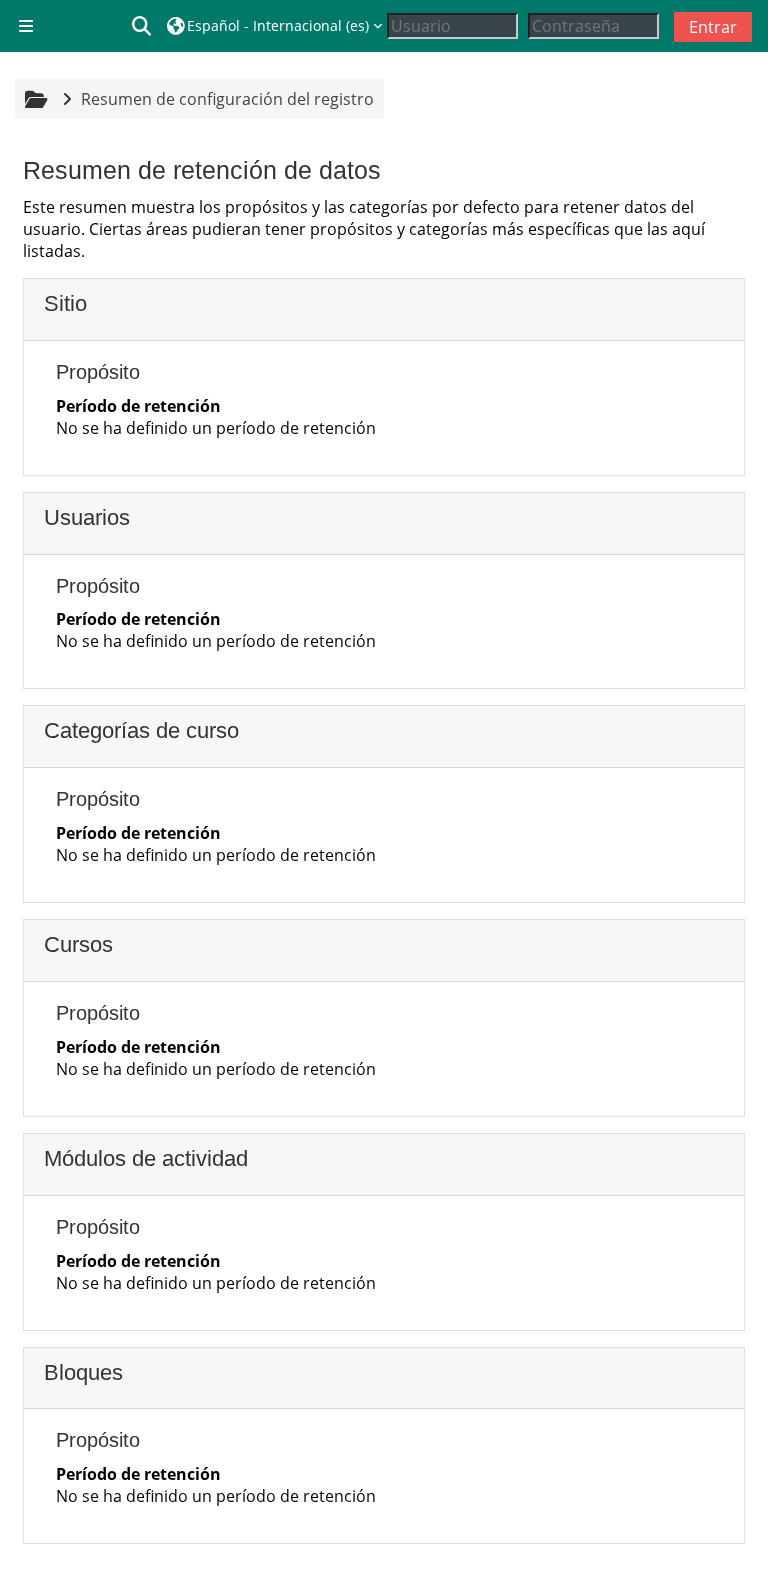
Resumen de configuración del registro (227, 99)
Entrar (713, 27)
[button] (142, 26)
